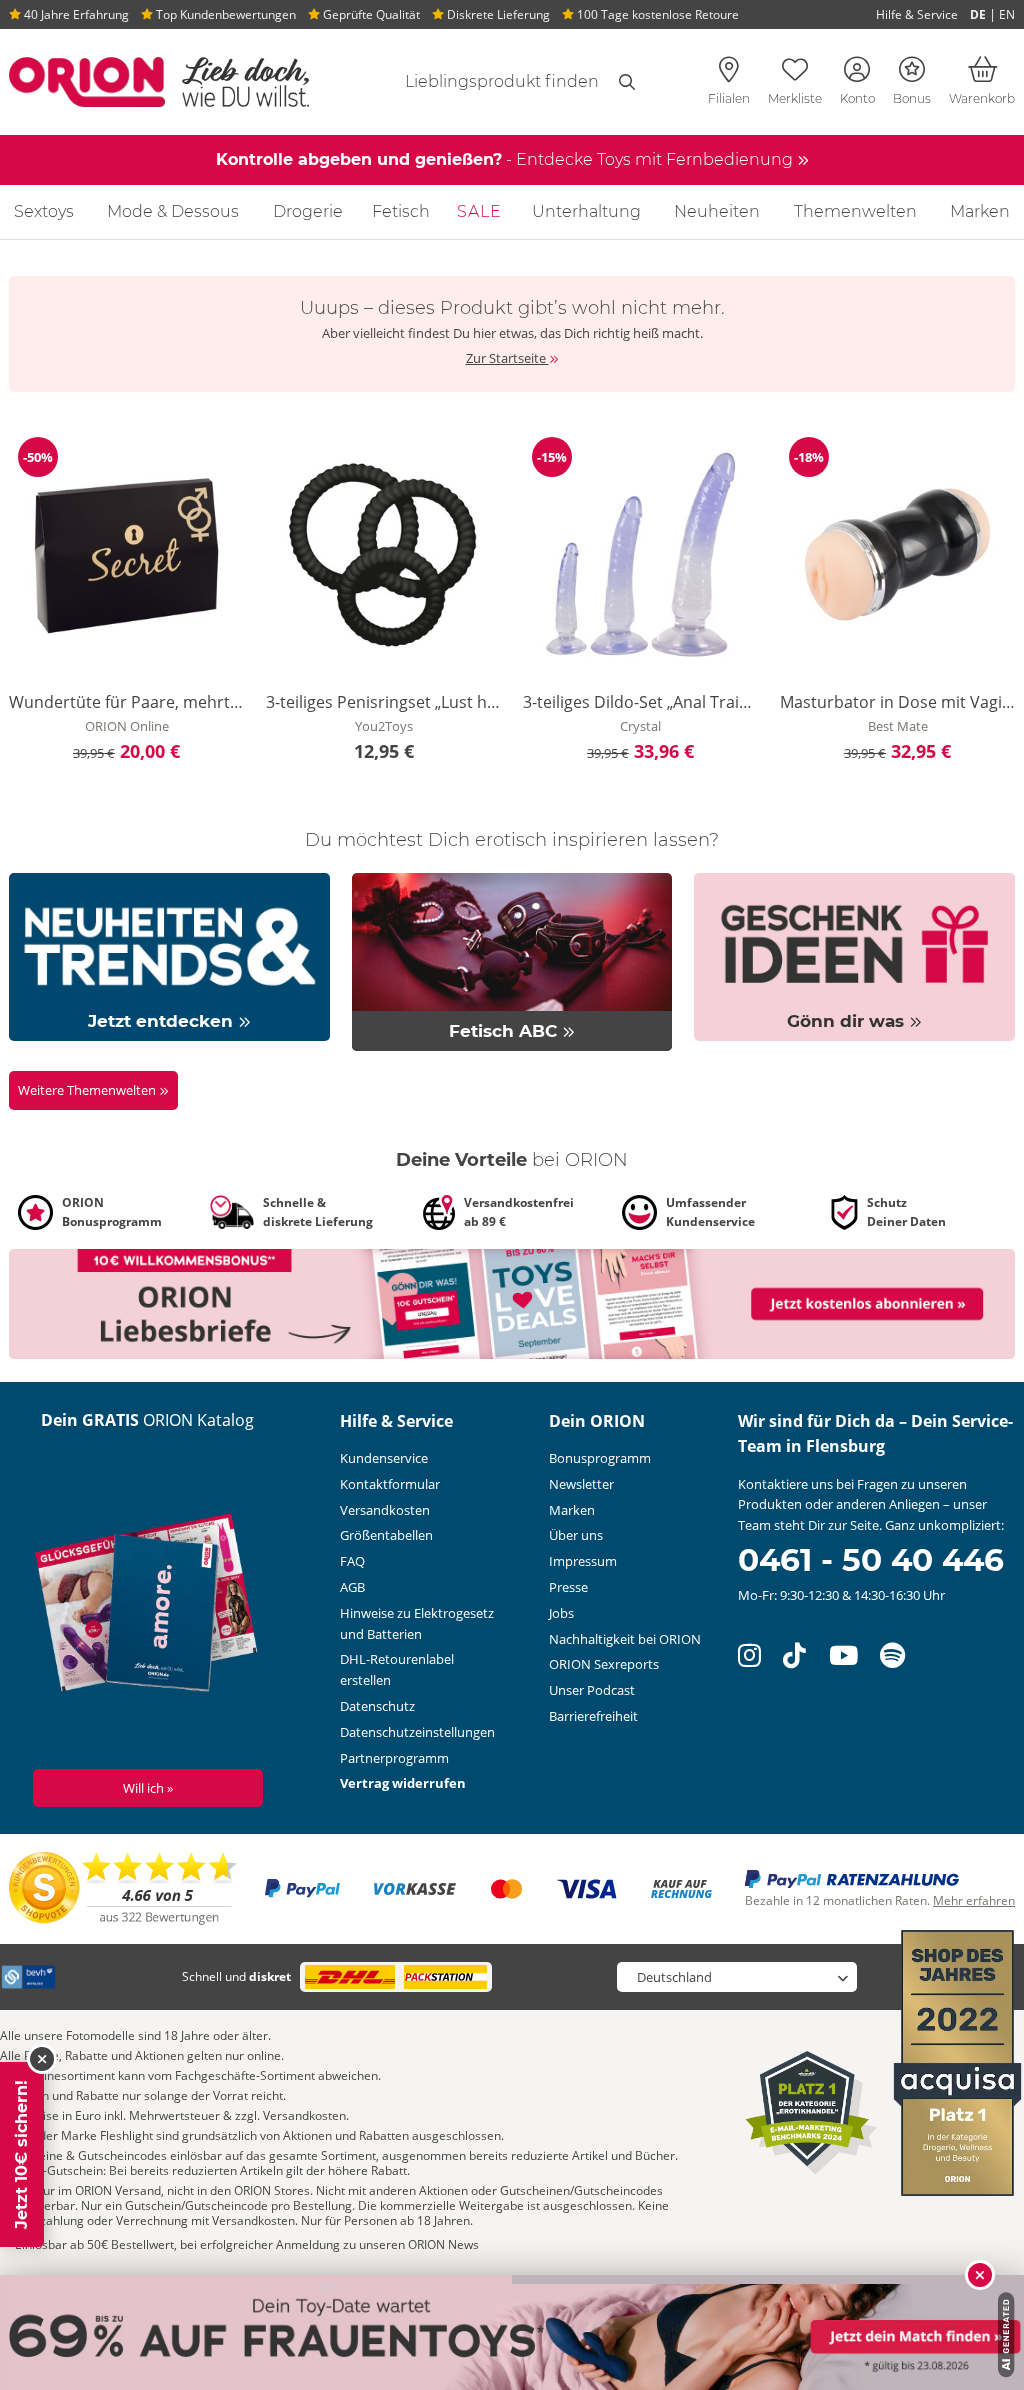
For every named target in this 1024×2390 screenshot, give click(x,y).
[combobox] (490, 82)
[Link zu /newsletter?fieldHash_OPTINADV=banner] (512, 1302)
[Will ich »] (147, 1606)
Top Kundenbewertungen (224, 14)
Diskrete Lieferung (497, 14)
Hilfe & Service (917, 14)
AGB (352, 1587)
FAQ (352, 1561)
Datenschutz (377, 1706)
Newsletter (581, 1484)
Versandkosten (385, 1510)
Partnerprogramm (394, 1758)
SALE (479, 211)
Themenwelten (855, 211)
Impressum (583, 1561)
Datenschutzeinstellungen (417, 1732)
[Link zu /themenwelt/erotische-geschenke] (854, 956)
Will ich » (148, 1788)
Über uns (576, 1535)
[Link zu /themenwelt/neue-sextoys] (169, 956)
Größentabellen (386, 1535)
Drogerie (308, 211)
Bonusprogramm (600, 1458)
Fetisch (401, 211)
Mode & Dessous (173, 211)
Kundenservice (384, 1458)
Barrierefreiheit (593, 1716)
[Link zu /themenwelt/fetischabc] (512, 961)
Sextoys (44, 211)
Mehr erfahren (974, 1900)
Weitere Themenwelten (88, 1090)
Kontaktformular (390, 1484)
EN (1007, 14)
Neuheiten (717, 211)
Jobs (561, 1613)
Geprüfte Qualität (370, 14)
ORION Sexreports (604, 1664)
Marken (980, 211)
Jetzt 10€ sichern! (21, 2154)
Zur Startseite (507, 358)
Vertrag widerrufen (403, 1783)
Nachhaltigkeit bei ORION (625, 1639)
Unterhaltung (586, 211)
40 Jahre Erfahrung (75, 14)
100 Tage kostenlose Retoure (656, 14)
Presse (568, 1587)
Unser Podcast (592, 1690)
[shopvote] (123, 1887)
